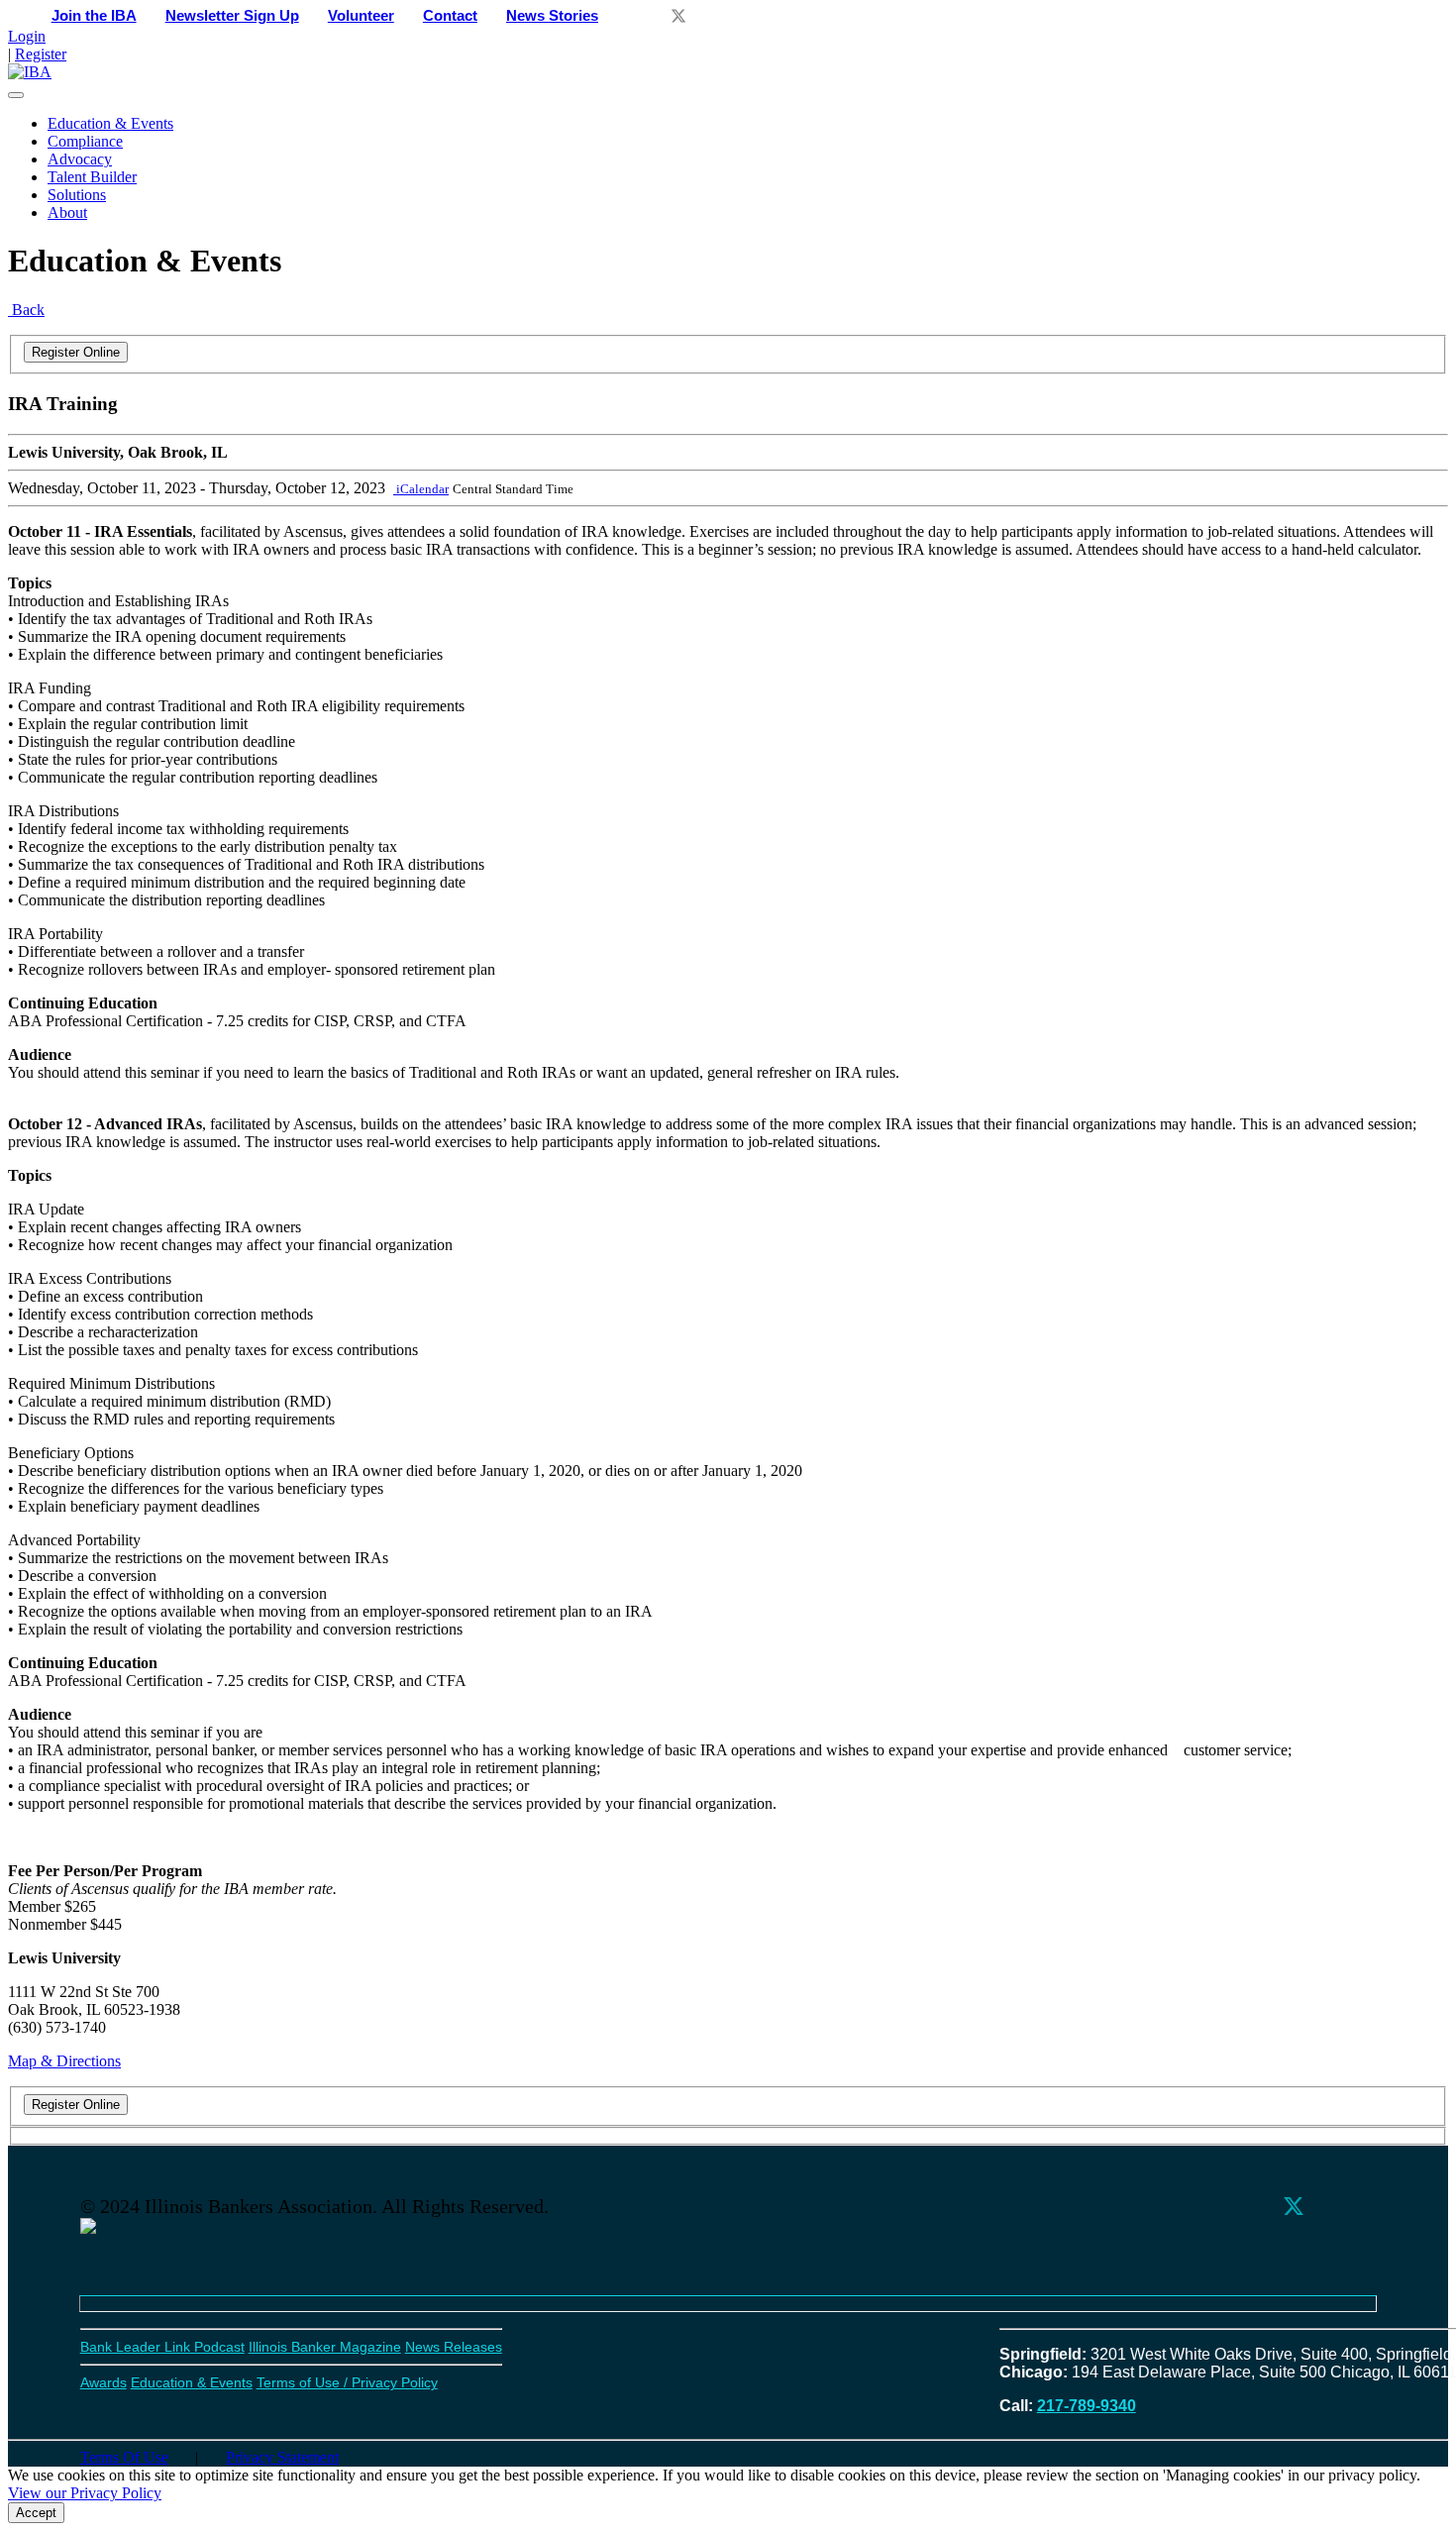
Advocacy (80, 159)
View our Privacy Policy (85, 2493)
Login (27, 36)
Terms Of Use (124, 2457)
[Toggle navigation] (16, 95)
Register (41, 54)
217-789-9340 (1087, 2406)
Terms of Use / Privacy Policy (347, 2382)
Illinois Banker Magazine (325, 2347)
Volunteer (361, 16)
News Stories (552, 16)
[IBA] (30, 72)
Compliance (85, 141)
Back (26, 310)
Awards (104, 2382)
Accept (36, 2513)
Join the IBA (94, 16)
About (67, 212)
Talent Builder (92, 177)
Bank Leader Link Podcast (162, 2347)
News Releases (454, 2347)
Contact (450, 16)
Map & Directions (64, 2061)
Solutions (77, 195)
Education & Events (110, 123)
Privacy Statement (282, 2457)
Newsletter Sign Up (232, 16)
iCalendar (421, 489)
